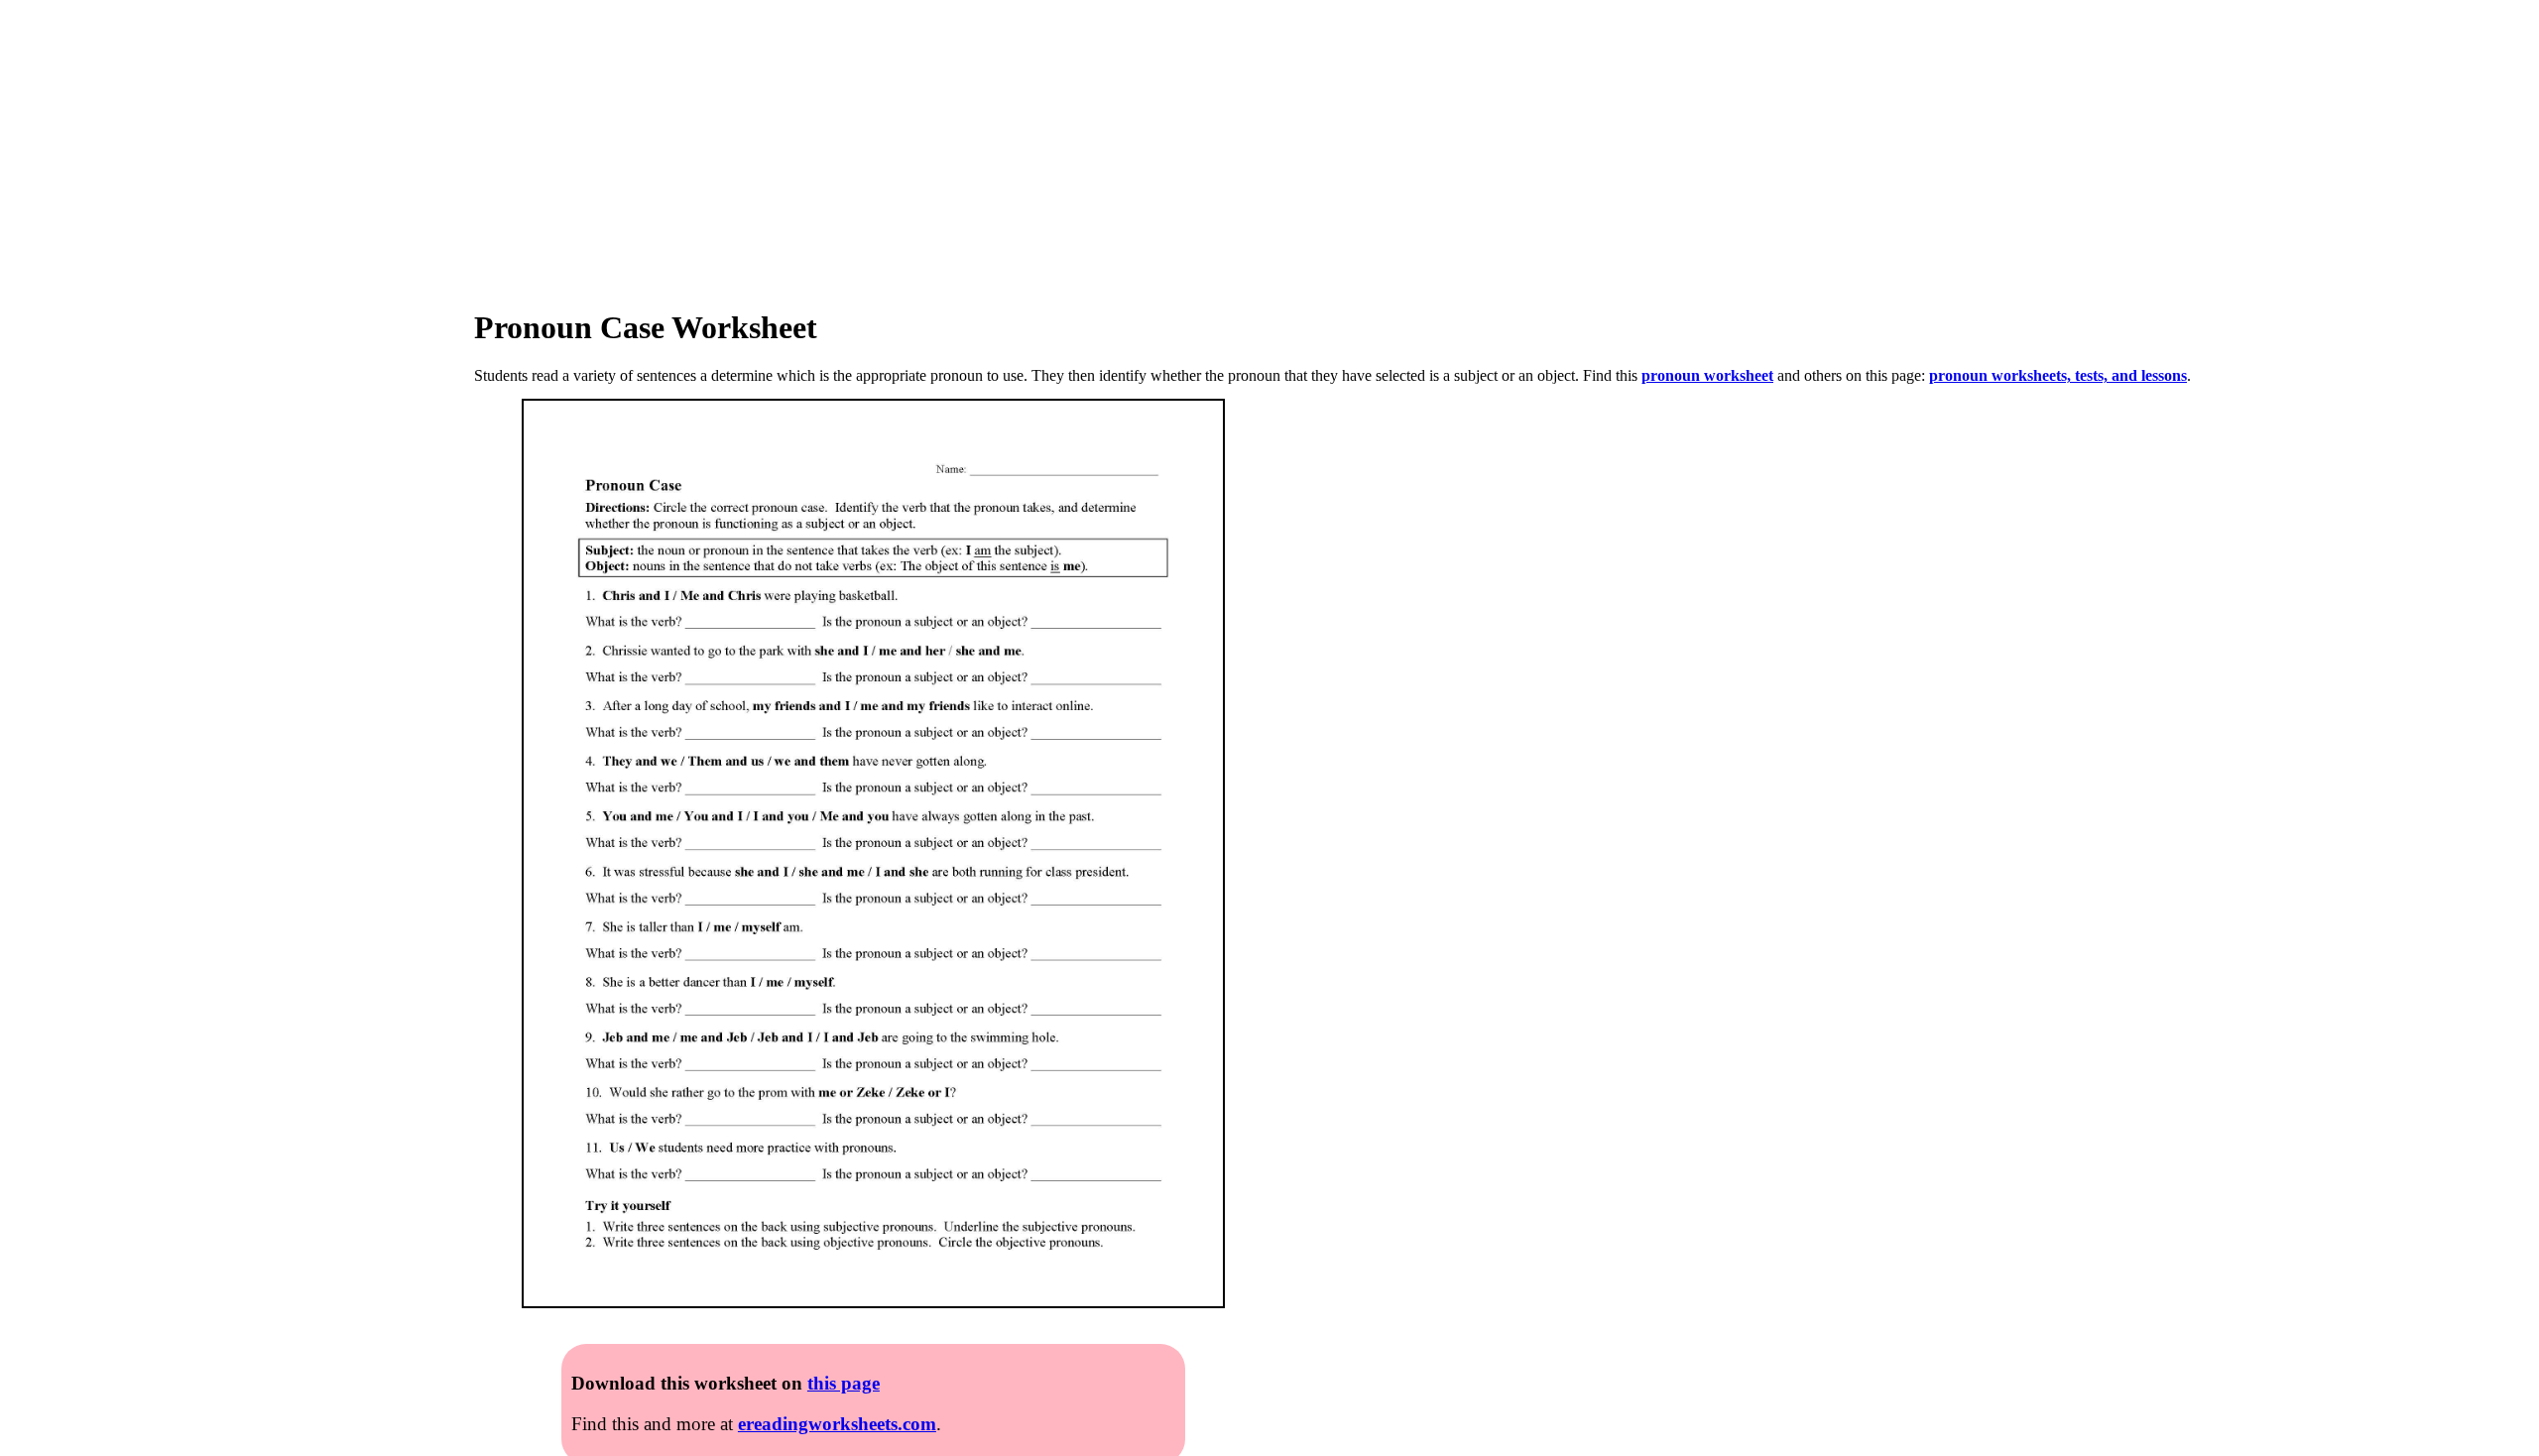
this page (844, 1383)
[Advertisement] (595, 139)
